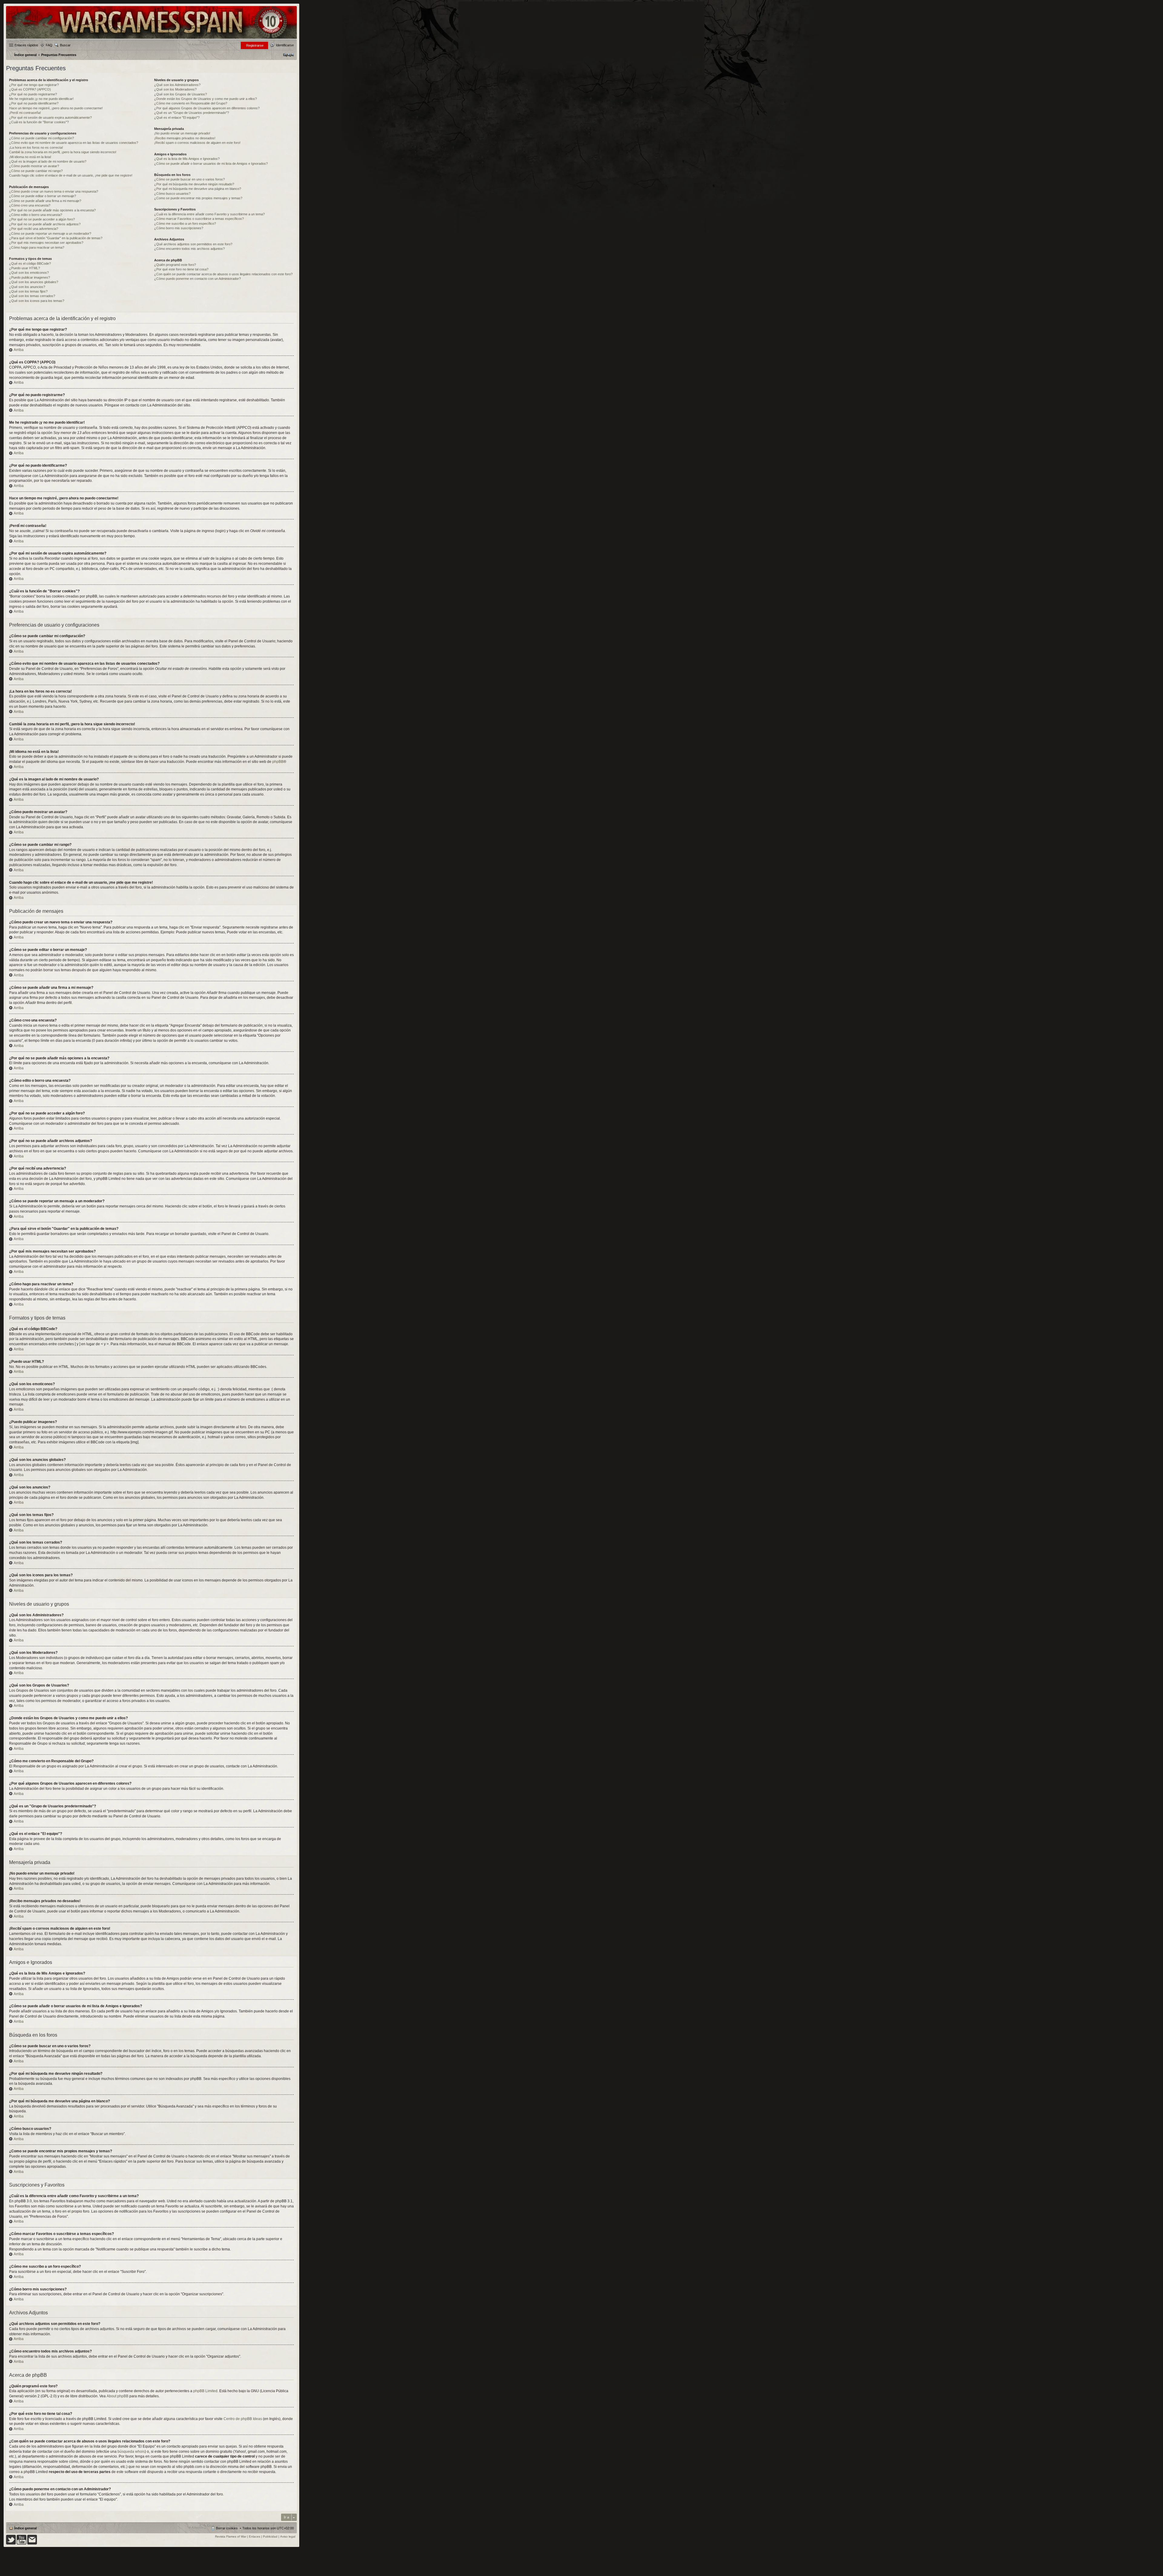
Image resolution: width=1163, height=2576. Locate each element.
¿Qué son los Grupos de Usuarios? (181, 94)
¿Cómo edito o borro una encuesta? (36, 215)
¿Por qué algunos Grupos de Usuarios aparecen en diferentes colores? (207, 108)
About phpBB (118, 2396)
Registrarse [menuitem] (255, 45)
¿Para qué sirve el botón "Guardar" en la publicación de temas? (56, 238)
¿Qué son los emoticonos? (29, 273)
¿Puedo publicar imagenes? (30, 277)
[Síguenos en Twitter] (11, 2543)
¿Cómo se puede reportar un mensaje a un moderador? (50, 233)
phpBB (278, 762)
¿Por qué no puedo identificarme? (34, 103)
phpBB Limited (205, 2391)
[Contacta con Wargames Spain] (32, 2543)
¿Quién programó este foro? (175, 265)
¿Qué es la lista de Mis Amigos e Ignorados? (187, 159)
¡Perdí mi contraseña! (25, 113)
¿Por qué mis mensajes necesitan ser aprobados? (46, 243)
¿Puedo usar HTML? (25, 268)
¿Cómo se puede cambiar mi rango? (36, 171)
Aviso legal (288, 2536)
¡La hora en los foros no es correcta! (36, 147)
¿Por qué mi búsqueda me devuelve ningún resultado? (194, 184)
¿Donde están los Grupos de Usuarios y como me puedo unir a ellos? (205, 99)
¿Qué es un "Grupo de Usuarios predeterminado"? (192, 113)
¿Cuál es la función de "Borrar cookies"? (39, 122)
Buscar (65, 45)
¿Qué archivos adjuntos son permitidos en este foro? (193, 244)
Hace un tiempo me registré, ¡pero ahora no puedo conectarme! (56, 108)
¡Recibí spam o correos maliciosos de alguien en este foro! (197, 143)
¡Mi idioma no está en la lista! (30, 157)
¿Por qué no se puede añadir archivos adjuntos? (45, 224)
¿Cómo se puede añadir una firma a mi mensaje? (45, 201)
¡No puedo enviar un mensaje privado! (182, 133)
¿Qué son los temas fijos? (28, 291)
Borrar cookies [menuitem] (227, 2528)
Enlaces (255, 2536)
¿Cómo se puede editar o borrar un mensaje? (43, 196)
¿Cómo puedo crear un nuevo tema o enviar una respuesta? (54, 191)
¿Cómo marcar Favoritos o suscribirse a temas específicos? (199, 219)
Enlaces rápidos (26, 45)
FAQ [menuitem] (49, 45)
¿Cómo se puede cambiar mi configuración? (41, 138)
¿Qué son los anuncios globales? (34, 282)
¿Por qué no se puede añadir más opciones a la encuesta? (52, 210)
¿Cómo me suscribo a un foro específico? (185, 223)
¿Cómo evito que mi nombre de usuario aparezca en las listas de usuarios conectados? (74, 143)
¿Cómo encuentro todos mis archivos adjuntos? (189, 249)
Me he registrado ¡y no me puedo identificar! (41, 99)
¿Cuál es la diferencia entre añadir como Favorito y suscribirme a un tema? (209, 214)
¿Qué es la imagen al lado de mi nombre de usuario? (48, 161)
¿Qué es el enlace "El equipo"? (177, 118)
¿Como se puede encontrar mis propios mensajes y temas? (198, 198)
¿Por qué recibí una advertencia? (34, 229)
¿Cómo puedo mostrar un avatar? (34, 166)
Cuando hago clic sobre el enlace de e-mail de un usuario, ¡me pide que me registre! (71, 175)
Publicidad (270, 2536)
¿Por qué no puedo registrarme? (33, 94)
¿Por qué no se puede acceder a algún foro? (42, 219)
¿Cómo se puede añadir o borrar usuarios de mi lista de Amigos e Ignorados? (211, 164)
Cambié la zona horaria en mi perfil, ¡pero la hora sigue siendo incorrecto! (63, 152)
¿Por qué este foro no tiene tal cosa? (181, 269)
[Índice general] (151, 38)
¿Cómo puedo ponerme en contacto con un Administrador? (197, 279)
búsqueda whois (131, 2452)
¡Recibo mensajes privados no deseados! (185, 138)
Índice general (25, 2528)
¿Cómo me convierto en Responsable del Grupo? (191, 103)
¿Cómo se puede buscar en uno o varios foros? (189, 179)
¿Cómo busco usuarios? (172, 194)
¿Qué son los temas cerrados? (32, 296)
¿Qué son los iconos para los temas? (37, 301)
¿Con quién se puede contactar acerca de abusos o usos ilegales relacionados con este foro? (223, 274)
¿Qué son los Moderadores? (175, 89)
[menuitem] (288, 55)
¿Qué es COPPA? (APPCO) (30, 89)
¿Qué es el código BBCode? (30, 263)
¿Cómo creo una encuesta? (30, 205)
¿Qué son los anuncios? (27, 287)
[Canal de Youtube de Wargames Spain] (22, 2543)
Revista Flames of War (231, 2536)
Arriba (19, 350)
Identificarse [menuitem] (285, 45)
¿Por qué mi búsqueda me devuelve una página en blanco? (198, 189)
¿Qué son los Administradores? (177, 85)
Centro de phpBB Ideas (243, 2419)
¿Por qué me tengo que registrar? (34, 85)
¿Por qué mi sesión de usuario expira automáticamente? (50, 118)
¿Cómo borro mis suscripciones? (179, 228)
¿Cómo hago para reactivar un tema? (37, 247)
